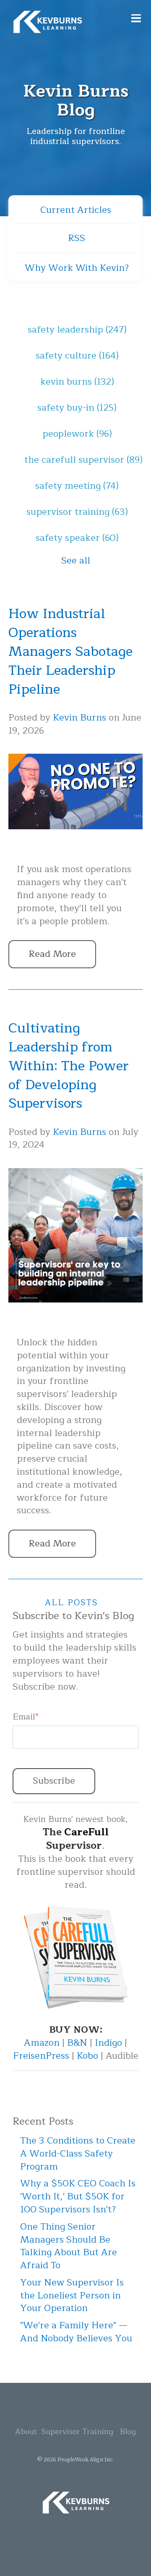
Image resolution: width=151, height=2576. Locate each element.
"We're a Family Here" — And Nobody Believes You (76, 2332)
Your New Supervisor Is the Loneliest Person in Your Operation (72, 2296)
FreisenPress (42, 2056)
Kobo (89, 2056)
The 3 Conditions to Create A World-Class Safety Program (78, 2154)
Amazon (43, 2043)
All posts (72, 1602)
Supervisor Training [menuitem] (77, 2432)
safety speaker (77, 538)
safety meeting (77, 486)
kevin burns (77, 382)
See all (76, 561)
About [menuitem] (26, 2432)
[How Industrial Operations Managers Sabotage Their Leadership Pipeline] (75, 848)
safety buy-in (77, 408)
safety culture (77, 356)
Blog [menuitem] (128, 2432)
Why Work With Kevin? (77, 268)
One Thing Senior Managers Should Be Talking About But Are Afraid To (69, 2246)
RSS (77, 238)
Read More (52, 954)
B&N (77, 2043)
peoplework (77, 434)
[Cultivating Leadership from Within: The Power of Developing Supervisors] (75, 1321)
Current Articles (76, 210)
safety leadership (77, 330)
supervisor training (77, 512)
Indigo (110, 2043)
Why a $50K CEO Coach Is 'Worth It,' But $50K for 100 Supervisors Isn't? (78, 2196)
